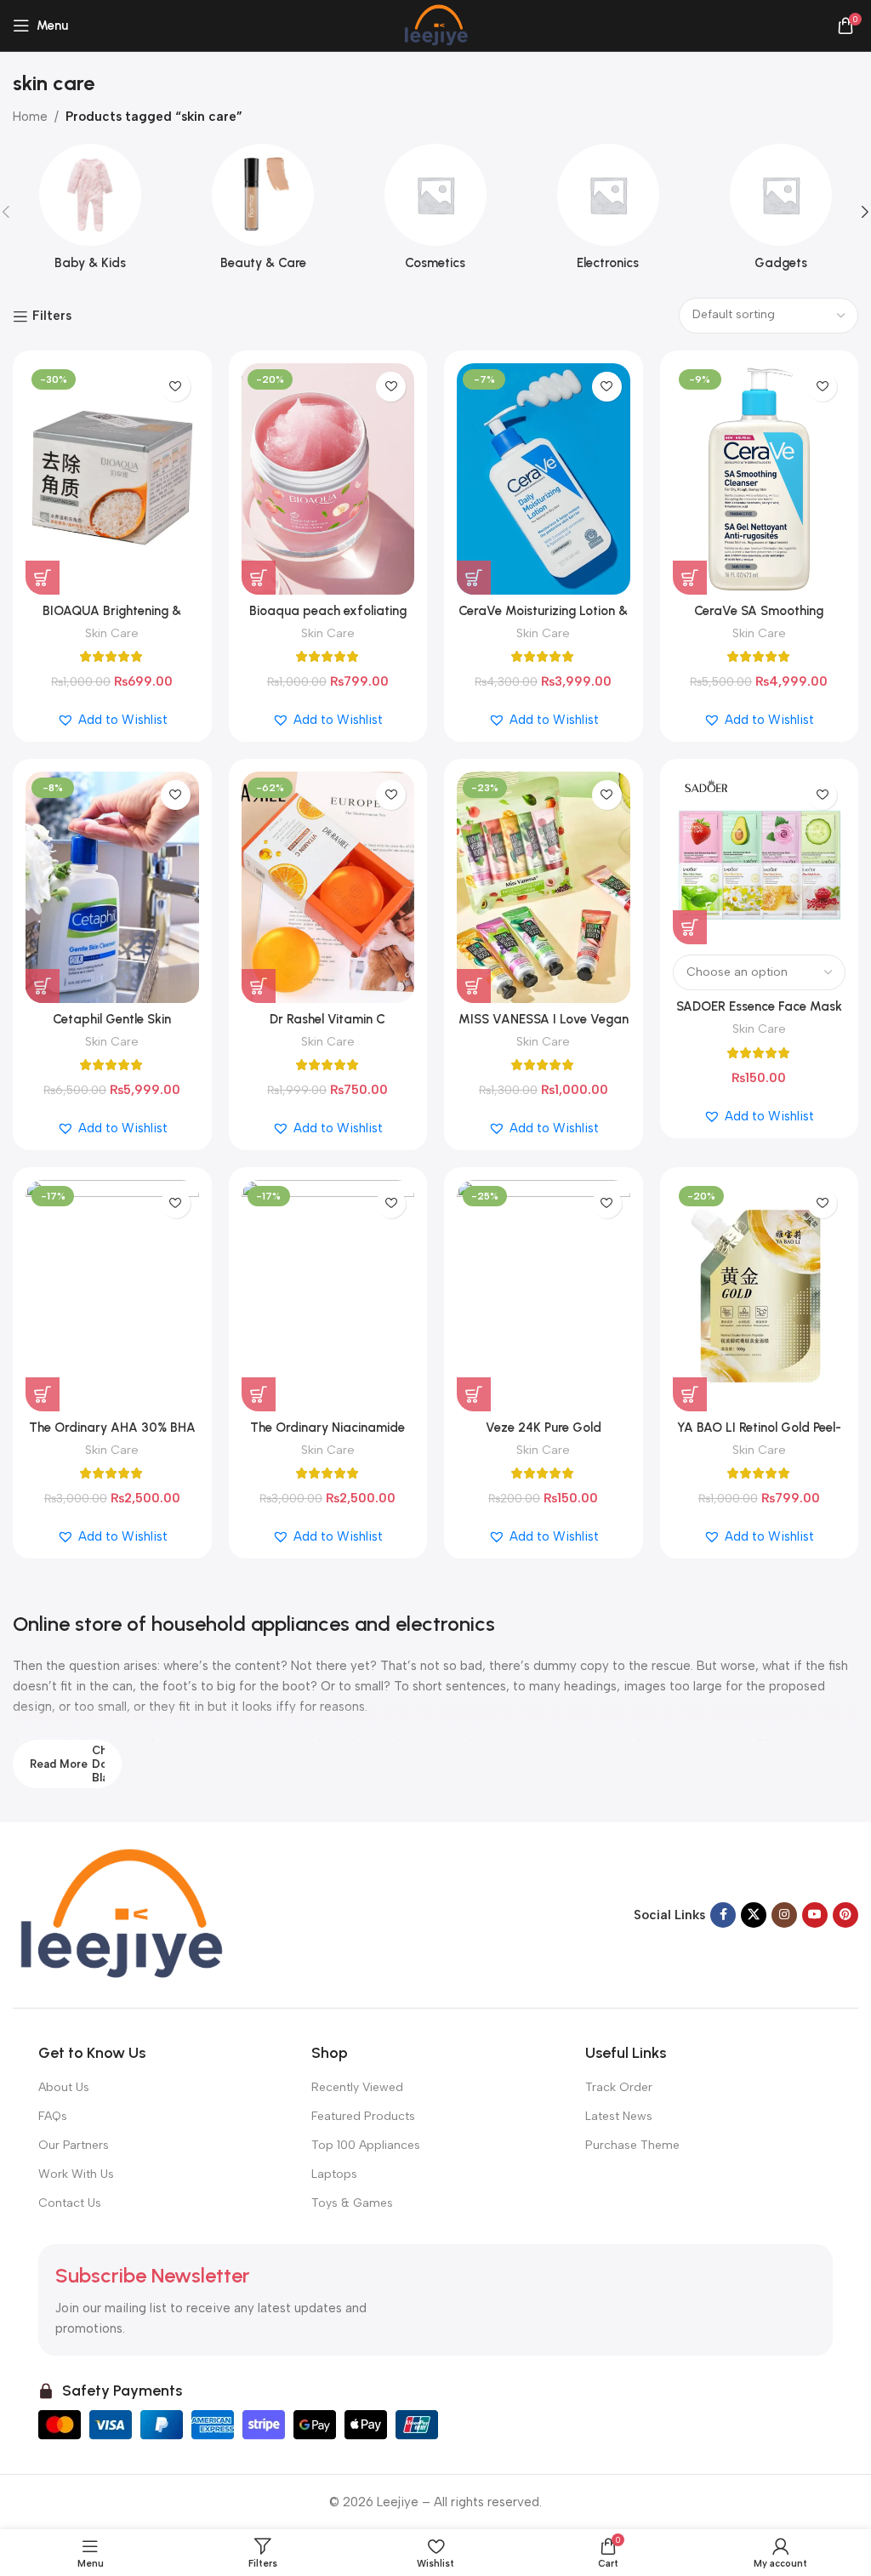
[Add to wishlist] (176, 387)
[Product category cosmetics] (436, 212)
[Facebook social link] (723, 1915)
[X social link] (754, 1915)
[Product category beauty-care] (263, 212)
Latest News (619, 2116)
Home (30, 117)
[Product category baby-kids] (91, 212)
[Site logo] (436, 25)
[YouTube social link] (815, 1915)
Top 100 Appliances (366, 2145)
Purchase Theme (632, 2145)
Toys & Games (352, 2203)
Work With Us (76, 2174)
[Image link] (119, 1914)
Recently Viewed (357, 2087)
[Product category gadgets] (780, 212)
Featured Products (363, 2116)
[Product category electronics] (608, 212)
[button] (43, 578)
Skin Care (112, 633)
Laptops (334, 2174)
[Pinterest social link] (845, 1915)
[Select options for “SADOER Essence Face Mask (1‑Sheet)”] (690, 927)
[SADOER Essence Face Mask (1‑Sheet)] (760, 858)
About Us (64, 2087)
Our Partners (74, 2145)
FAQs (53, 2116)
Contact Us (70, 2203)
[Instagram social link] (784, 1915)
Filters (52, 316)
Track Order (619, 2087)
